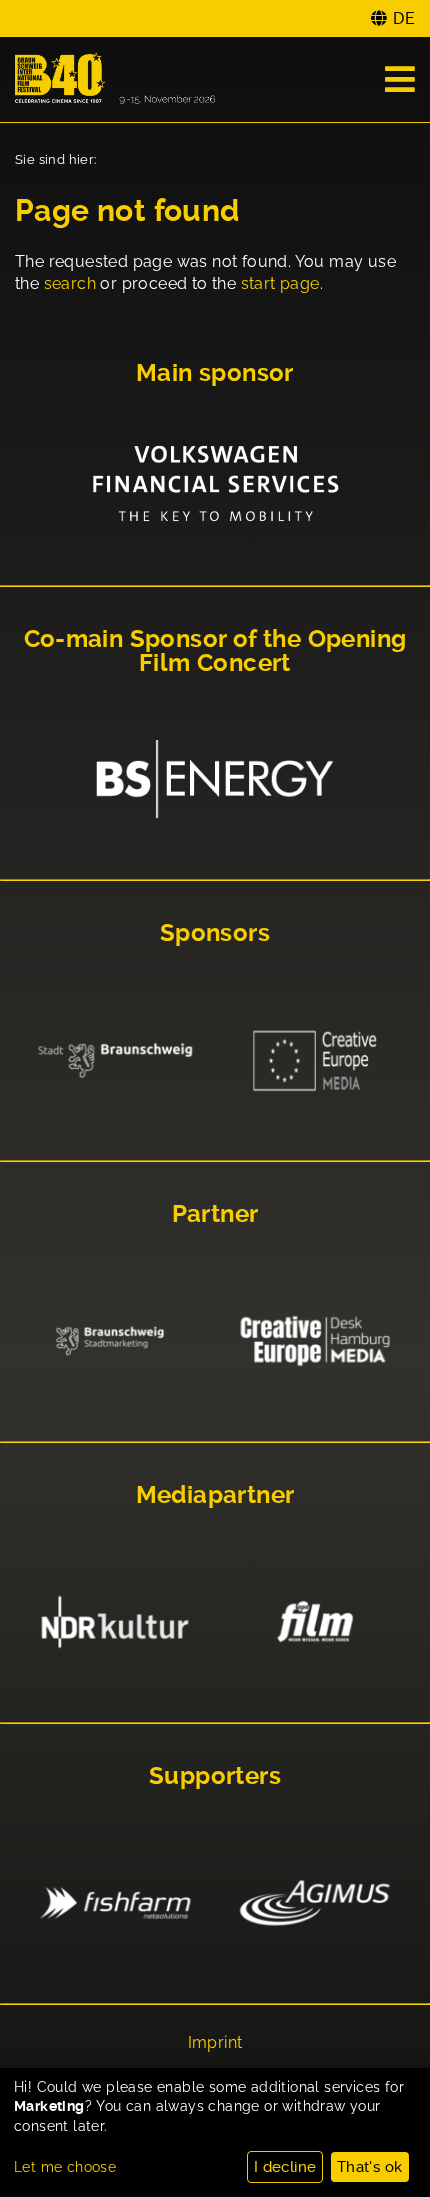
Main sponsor (215, 373)
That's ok (370, 2167)
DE (404, 18)
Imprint (215, 2043)
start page (280, 283)
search (70, 283)
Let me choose (65, 2167)
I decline (285, 2167)
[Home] (115, 79)
